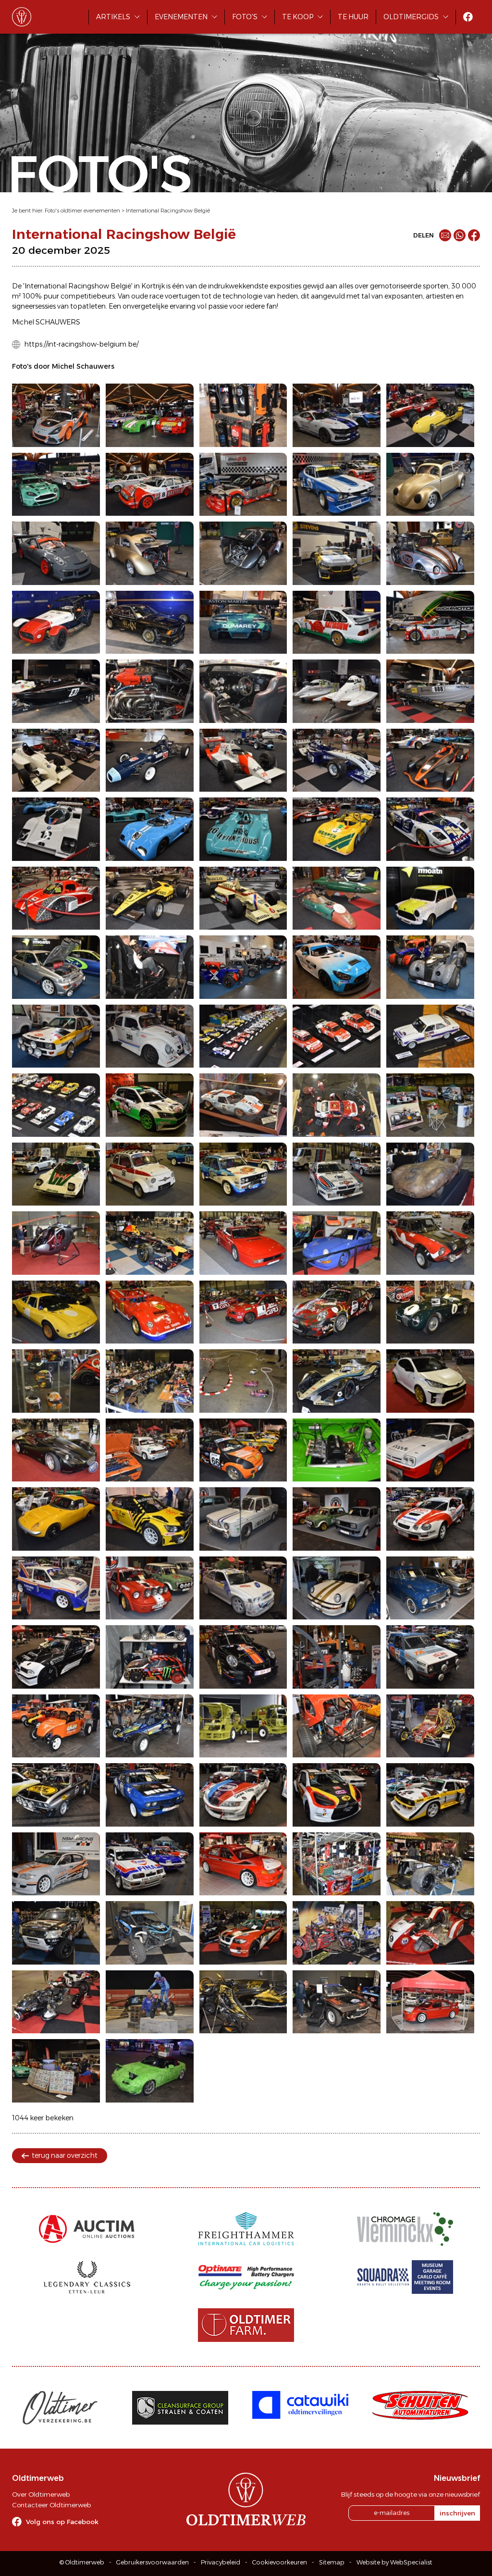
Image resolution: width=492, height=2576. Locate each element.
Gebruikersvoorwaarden (153, 2562)
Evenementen (181, 17)
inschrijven (457, 2513)
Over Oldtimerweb (41, 2494)
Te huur (353, 17)
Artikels (113, 17)
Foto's (245, 17)
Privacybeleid (221, 2562)
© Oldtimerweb (82, 2562)
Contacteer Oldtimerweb (51, 2505)
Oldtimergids (411, 17)
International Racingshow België (168, 211)
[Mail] (445, 235)
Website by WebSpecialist (394, 2562)
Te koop (298, 17)
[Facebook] (474, 235)
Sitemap (332, 2562)
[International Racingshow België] (56, 415)
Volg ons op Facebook (62, 2522)
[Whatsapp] (460, 235)
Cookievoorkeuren (280, 2562)
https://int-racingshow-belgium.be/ (81, 344)
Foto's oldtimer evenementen (82, 211)
